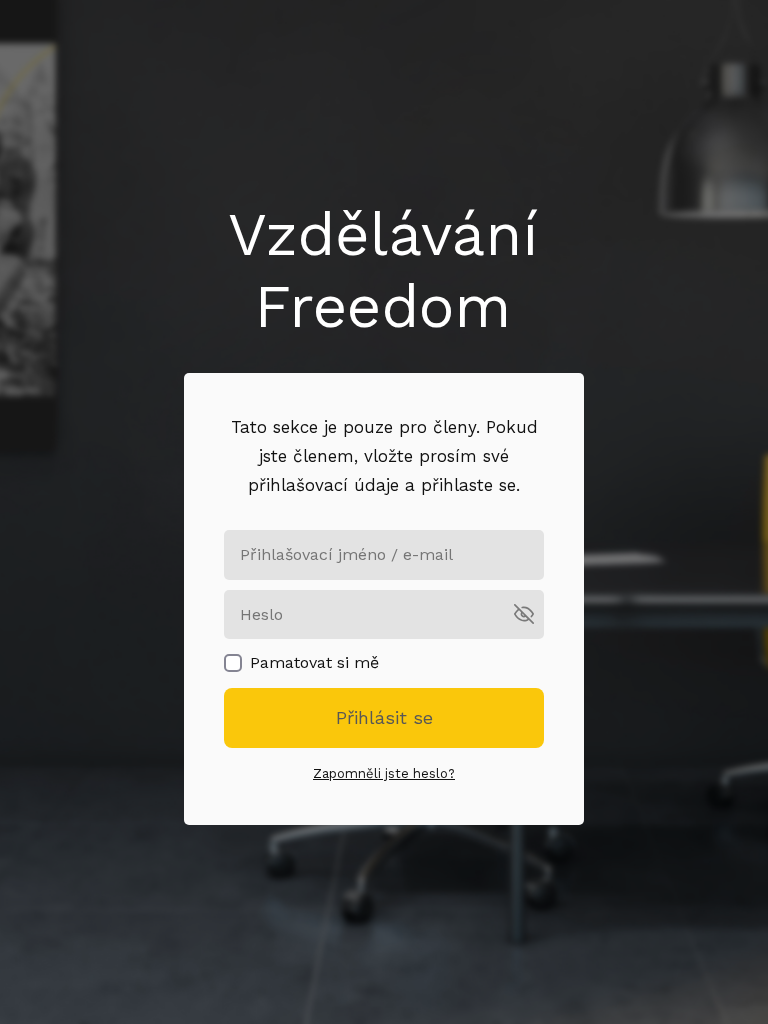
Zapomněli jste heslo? (384, 773)
